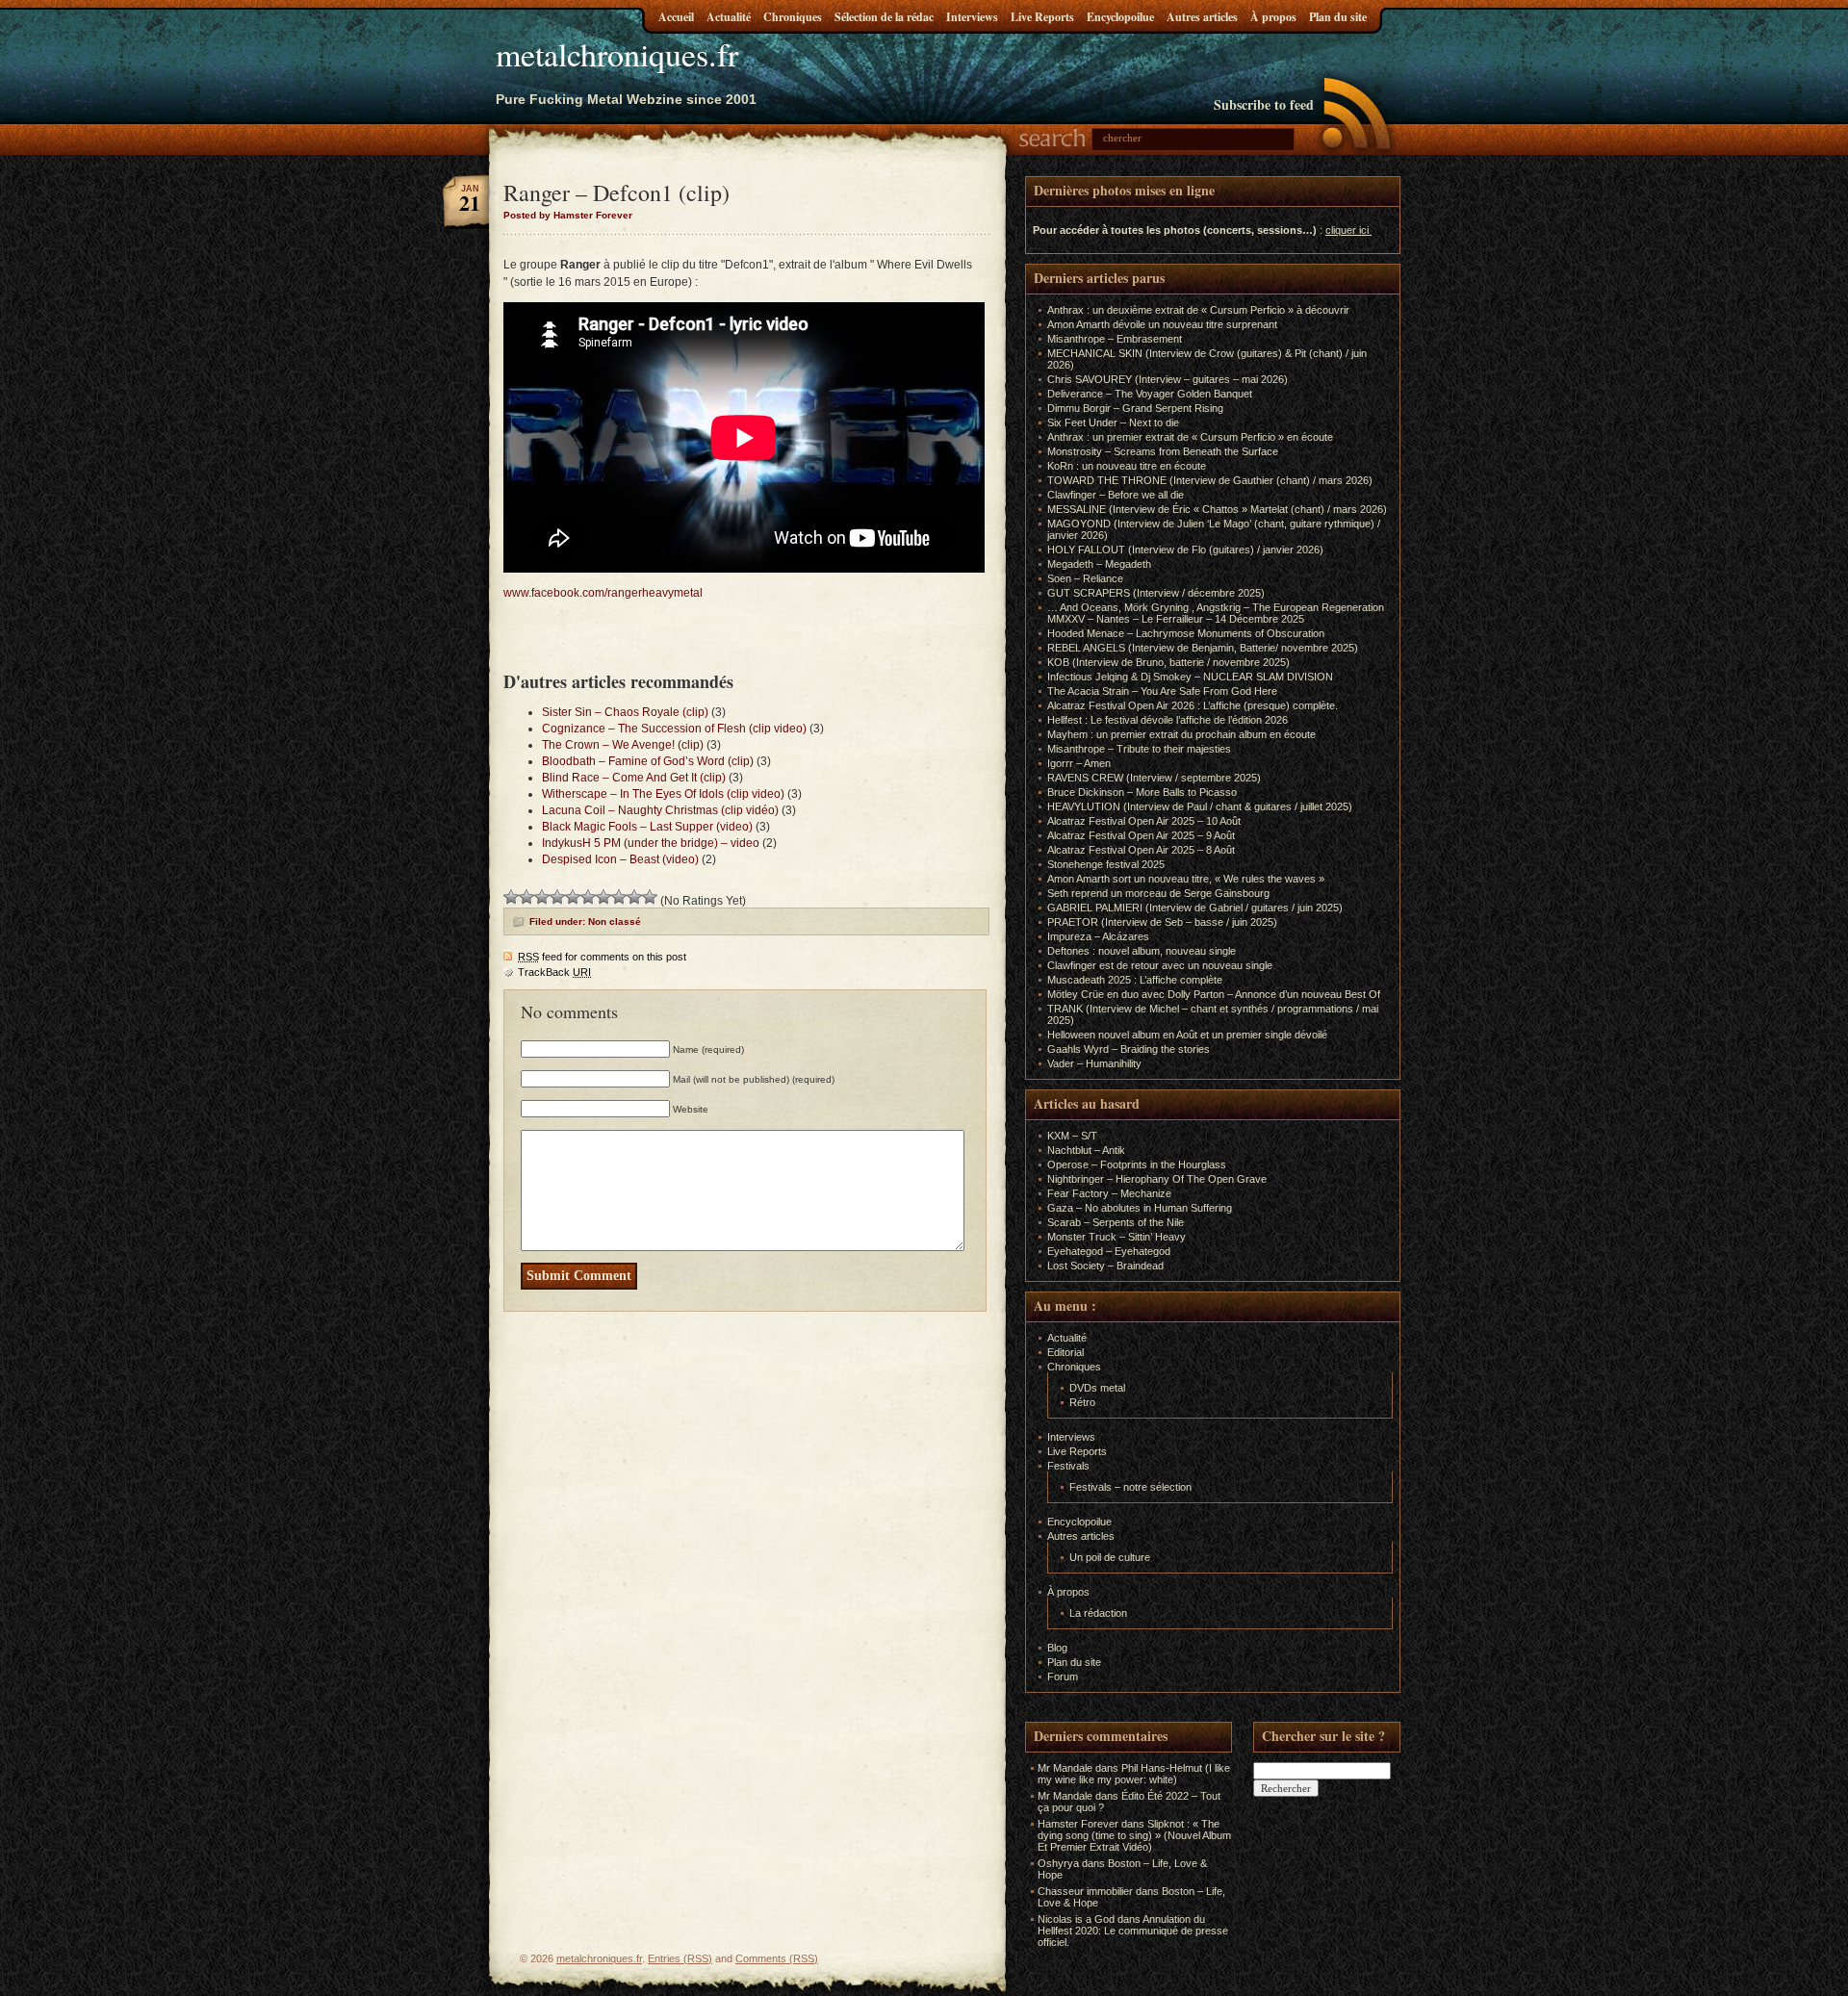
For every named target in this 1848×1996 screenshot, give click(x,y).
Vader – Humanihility (1094, 1063)
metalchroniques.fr (617, 54)
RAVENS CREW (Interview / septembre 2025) (1154, 778)
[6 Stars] (588, 897)
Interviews (972, 17)
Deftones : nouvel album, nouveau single (1142, 951)
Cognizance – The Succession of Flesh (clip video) (674, 729)
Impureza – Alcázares (1098, 936)
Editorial (1065, 1352)
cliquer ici (1347, 230)
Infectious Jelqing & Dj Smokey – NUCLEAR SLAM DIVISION (1190, 677)
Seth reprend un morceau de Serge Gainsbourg (1158, 893)
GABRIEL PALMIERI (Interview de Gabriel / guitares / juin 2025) (1195, 908)
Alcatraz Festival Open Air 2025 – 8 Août (1141, 850)
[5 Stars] (573, 897)
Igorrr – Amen (1079, 763)
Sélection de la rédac (884, 17)
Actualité (729, 17)
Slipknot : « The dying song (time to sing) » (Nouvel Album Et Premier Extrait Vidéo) (1134, 1835)
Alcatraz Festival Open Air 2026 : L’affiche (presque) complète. (1193, 705)
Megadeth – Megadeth (1099, 564)
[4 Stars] (557, 897)
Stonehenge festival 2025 (1106, 864)
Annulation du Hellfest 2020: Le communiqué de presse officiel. (1133, 1931)
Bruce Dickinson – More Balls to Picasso (1142, 792)
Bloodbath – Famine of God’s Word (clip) (648, 761)
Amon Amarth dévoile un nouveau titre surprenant (1162, 324)
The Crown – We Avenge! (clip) (623, 745)
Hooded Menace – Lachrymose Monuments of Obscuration (1186, 633)
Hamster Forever (1078, 1824)
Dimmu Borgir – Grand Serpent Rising (1135, 408)
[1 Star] (511, 897)
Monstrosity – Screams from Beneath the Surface (1163, 451)
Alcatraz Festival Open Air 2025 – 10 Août (1144, 821)
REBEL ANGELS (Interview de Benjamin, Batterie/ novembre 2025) (1203, 648)
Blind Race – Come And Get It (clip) (634, 778)
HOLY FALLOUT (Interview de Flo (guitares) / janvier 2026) (1185, 550)
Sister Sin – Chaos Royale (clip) (625, 712)
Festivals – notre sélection (1130, 1487)
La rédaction (1098, 1613)
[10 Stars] (650, 897)
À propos (1273, 17)
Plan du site (1338, 17)
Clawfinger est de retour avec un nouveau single (1160, 965)
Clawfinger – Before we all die (1116, 495)
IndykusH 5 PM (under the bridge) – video (651, 843)
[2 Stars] (526, 897)
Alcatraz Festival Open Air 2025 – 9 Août (1141, 835)
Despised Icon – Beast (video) (620, 859)
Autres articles (1202, 17)
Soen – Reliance (1085, 578)
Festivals (1068, 1466)
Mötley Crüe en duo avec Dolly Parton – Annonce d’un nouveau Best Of (1214, 994)
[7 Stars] (603, 897)
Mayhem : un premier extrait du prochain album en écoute (1181, 734)
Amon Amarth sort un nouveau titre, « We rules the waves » (1186, 879)
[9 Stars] (634, 897)
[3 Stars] (542, 897)
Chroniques (793, 17)
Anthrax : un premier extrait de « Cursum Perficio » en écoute (1190, 437)
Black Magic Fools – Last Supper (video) (647, 827)
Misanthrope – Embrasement (1115, 339)
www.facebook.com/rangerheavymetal (603, 593)
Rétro (1082, 1402)
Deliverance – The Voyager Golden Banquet (1150, 394)
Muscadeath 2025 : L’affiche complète (1135, 980)
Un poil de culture (1110, 1557)
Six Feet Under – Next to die (1113, 422)
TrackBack (554, 972)
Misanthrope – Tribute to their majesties (1139, 749)
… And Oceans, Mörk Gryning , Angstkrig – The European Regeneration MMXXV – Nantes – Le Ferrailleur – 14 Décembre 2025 (1216, 613)
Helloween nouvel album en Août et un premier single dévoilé (1187, 1035)
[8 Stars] (619, 897)
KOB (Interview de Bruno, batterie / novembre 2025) (1168, 662)
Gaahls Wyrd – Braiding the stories (1129, 1049)
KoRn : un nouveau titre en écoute (1127, 466)
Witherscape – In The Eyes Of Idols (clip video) (663, 794)
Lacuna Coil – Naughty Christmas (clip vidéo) (660, 810)
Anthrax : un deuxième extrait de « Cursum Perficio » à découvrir (1198, 310)
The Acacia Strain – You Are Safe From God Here (1162, 691)
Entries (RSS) (680, 1958)
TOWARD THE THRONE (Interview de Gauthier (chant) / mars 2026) (1210, 480)
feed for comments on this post (602, 957)
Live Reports (1042, 17)
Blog (1057, 1648)
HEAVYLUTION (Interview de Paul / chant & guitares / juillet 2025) (1200, 806)
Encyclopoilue (1120, 17)
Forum (1063, 1676)
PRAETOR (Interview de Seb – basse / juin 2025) (1162, 922)
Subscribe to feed (1264, 104)
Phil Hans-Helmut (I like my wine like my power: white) (1134, 1774)
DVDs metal (1097, 1388)
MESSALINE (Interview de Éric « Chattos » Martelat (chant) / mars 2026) (1217, 509)
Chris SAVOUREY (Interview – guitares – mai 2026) (1168, 379)
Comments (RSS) (777, 1958)
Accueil (676, 17)
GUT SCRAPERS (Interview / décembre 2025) (1156, 593)
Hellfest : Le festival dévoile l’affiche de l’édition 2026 (1168, 720)
